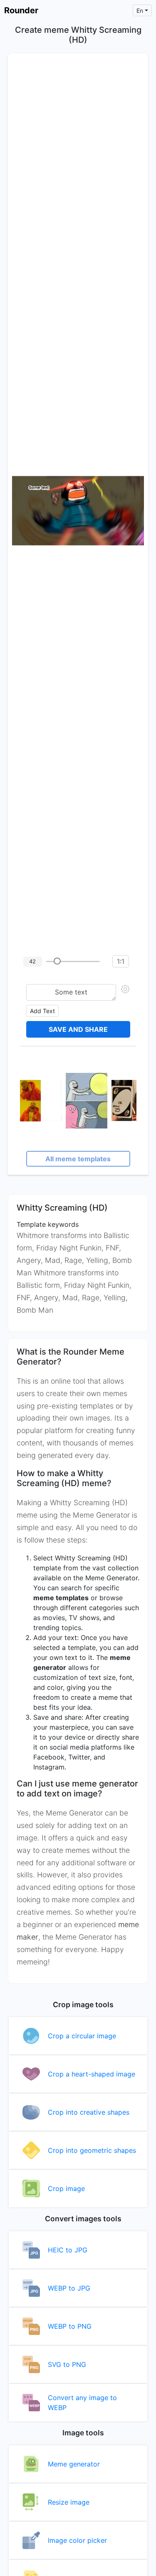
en (140, 11)
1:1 (121, 961)
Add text (42, 1011)
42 (32, 961)
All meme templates (78, 1159)
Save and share (78, 1029)
